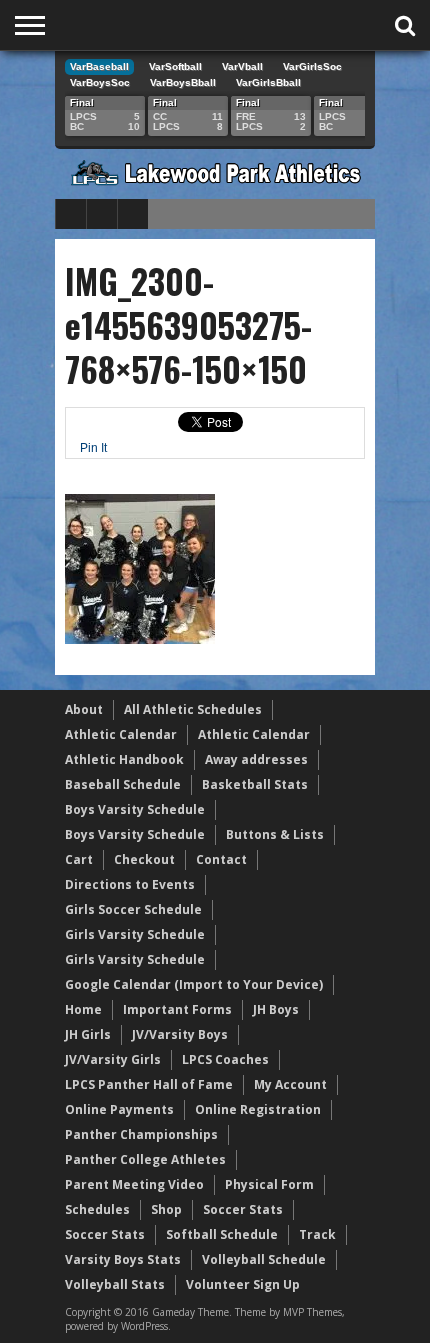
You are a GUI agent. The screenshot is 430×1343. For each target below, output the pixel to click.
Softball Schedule (222, 1234)
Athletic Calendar (121, 734)
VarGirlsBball (268, 82)
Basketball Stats (255, 784)
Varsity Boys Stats (123, 1259)
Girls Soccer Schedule (133, 909)
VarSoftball (175, 66)
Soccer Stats (243, 1209)
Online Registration (258, 1109)
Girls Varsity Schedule (135, 934)
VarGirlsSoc (312, 66)
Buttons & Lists (275, 834)
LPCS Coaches (225, 1059)
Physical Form (269, 1184)
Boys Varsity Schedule (135, 809)
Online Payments (119, 1109)
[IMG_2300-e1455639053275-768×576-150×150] (140, 639)
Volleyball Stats (115, 1284)
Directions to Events (130, 884)
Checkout (144, 859)
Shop (166, 1209)
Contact (221, 859)
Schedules (97, 1209)
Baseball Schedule (123, 784)
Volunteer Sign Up (243, 1284)
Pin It (93, 448)
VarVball (242, 66)
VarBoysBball (183, 82)
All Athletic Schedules (193, 709)
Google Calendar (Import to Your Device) (194, 984)
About (84, 709)
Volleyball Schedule (264, 1259)
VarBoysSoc (100, 82)
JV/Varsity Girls (113, 1059)
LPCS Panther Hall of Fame (149, 1084)
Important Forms (177, 1009)
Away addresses (256, 759)
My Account (290, 1084)
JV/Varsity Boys (180, 1034)
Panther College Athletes (145, 1159)
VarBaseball (99, 66)
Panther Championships (141, 1134)
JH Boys (276, 1009)
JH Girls (88, 1034)
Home (83, 1009)
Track (317, 1234)
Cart (79, 859)
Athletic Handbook (124, 759)
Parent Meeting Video (134, 1184)
